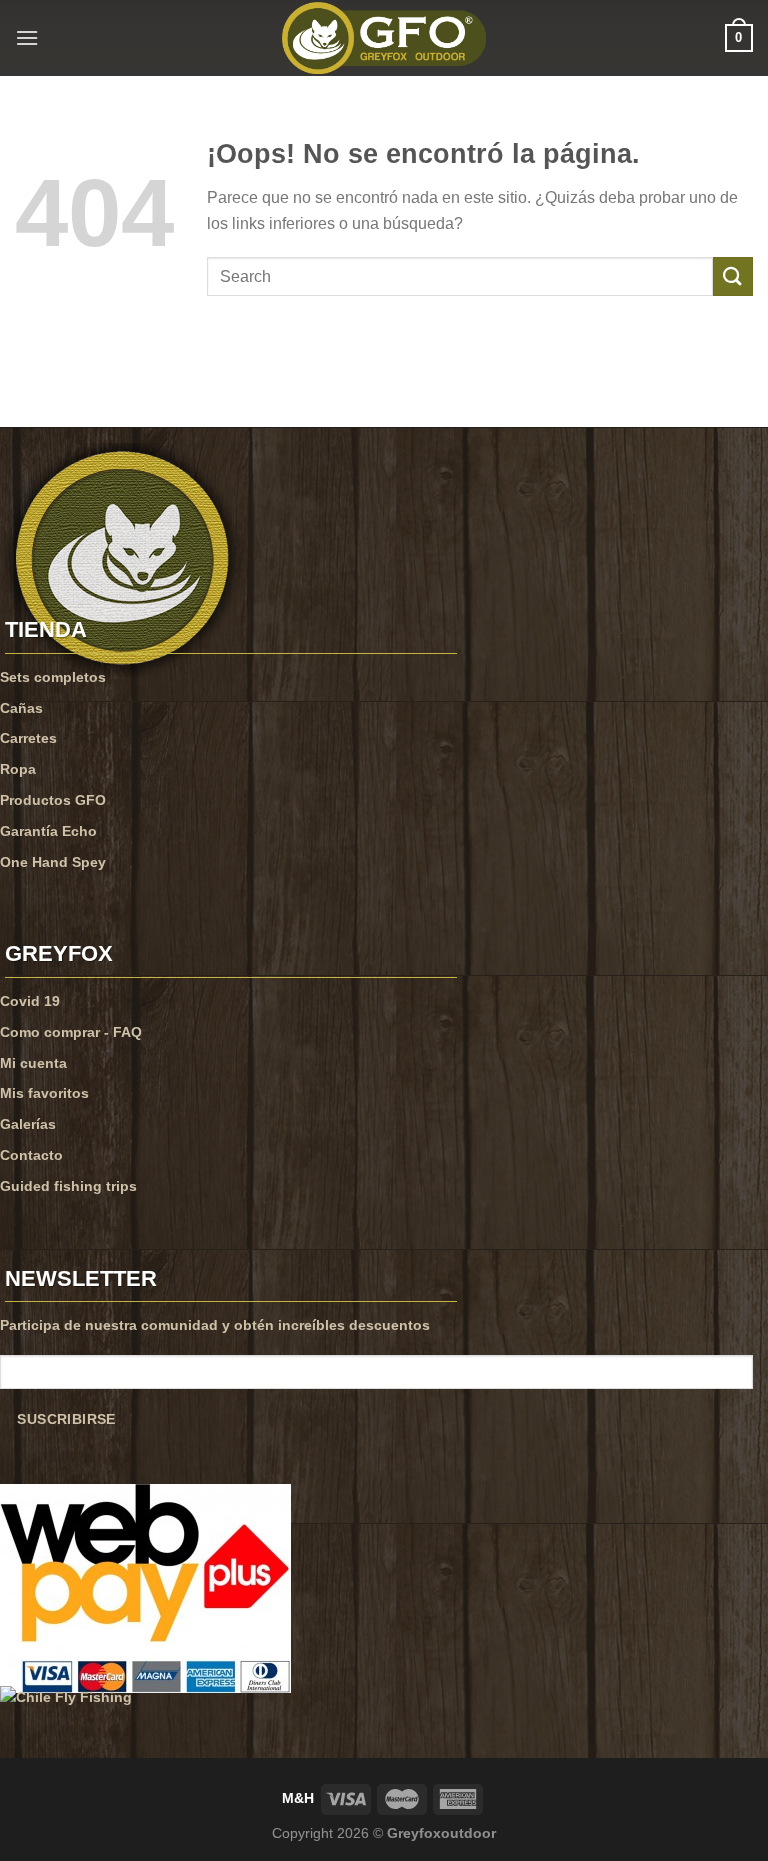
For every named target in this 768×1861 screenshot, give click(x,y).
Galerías (28, 1124)
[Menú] (27, 37)
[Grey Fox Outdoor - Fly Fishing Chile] (384, 38)
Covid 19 (30, 1001)
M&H (298, 1798)
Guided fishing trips (68, 1186)
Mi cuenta (33, 1063)
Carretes (28, 738)
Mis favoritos (44, 1093)
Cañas (21, 708)
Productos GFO (53, 800)
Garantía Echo (48, 831)
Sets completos (53, 677)
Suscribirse (66, 1419)
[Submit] (733, 276)
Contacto (31, 1155)
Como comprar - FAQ (71, 1032)
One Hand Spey (53, 862)
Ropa (18, 769)
